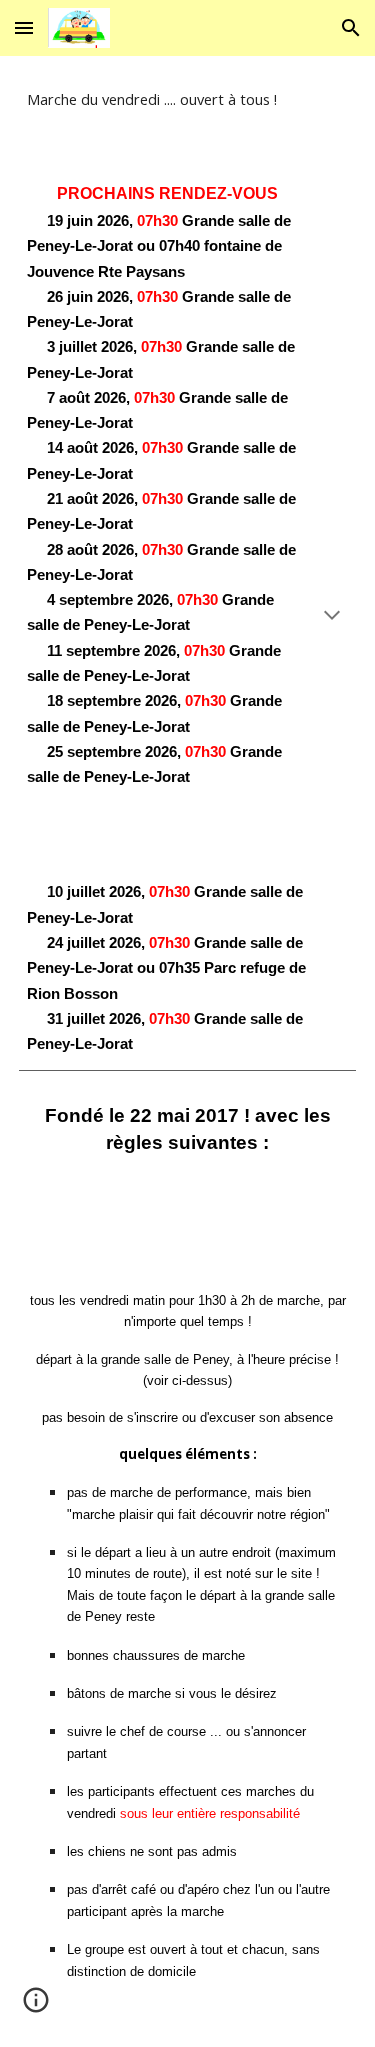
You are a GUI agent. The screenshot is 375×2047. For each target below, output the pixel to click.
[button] (24, 27)
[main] (188, 99)
